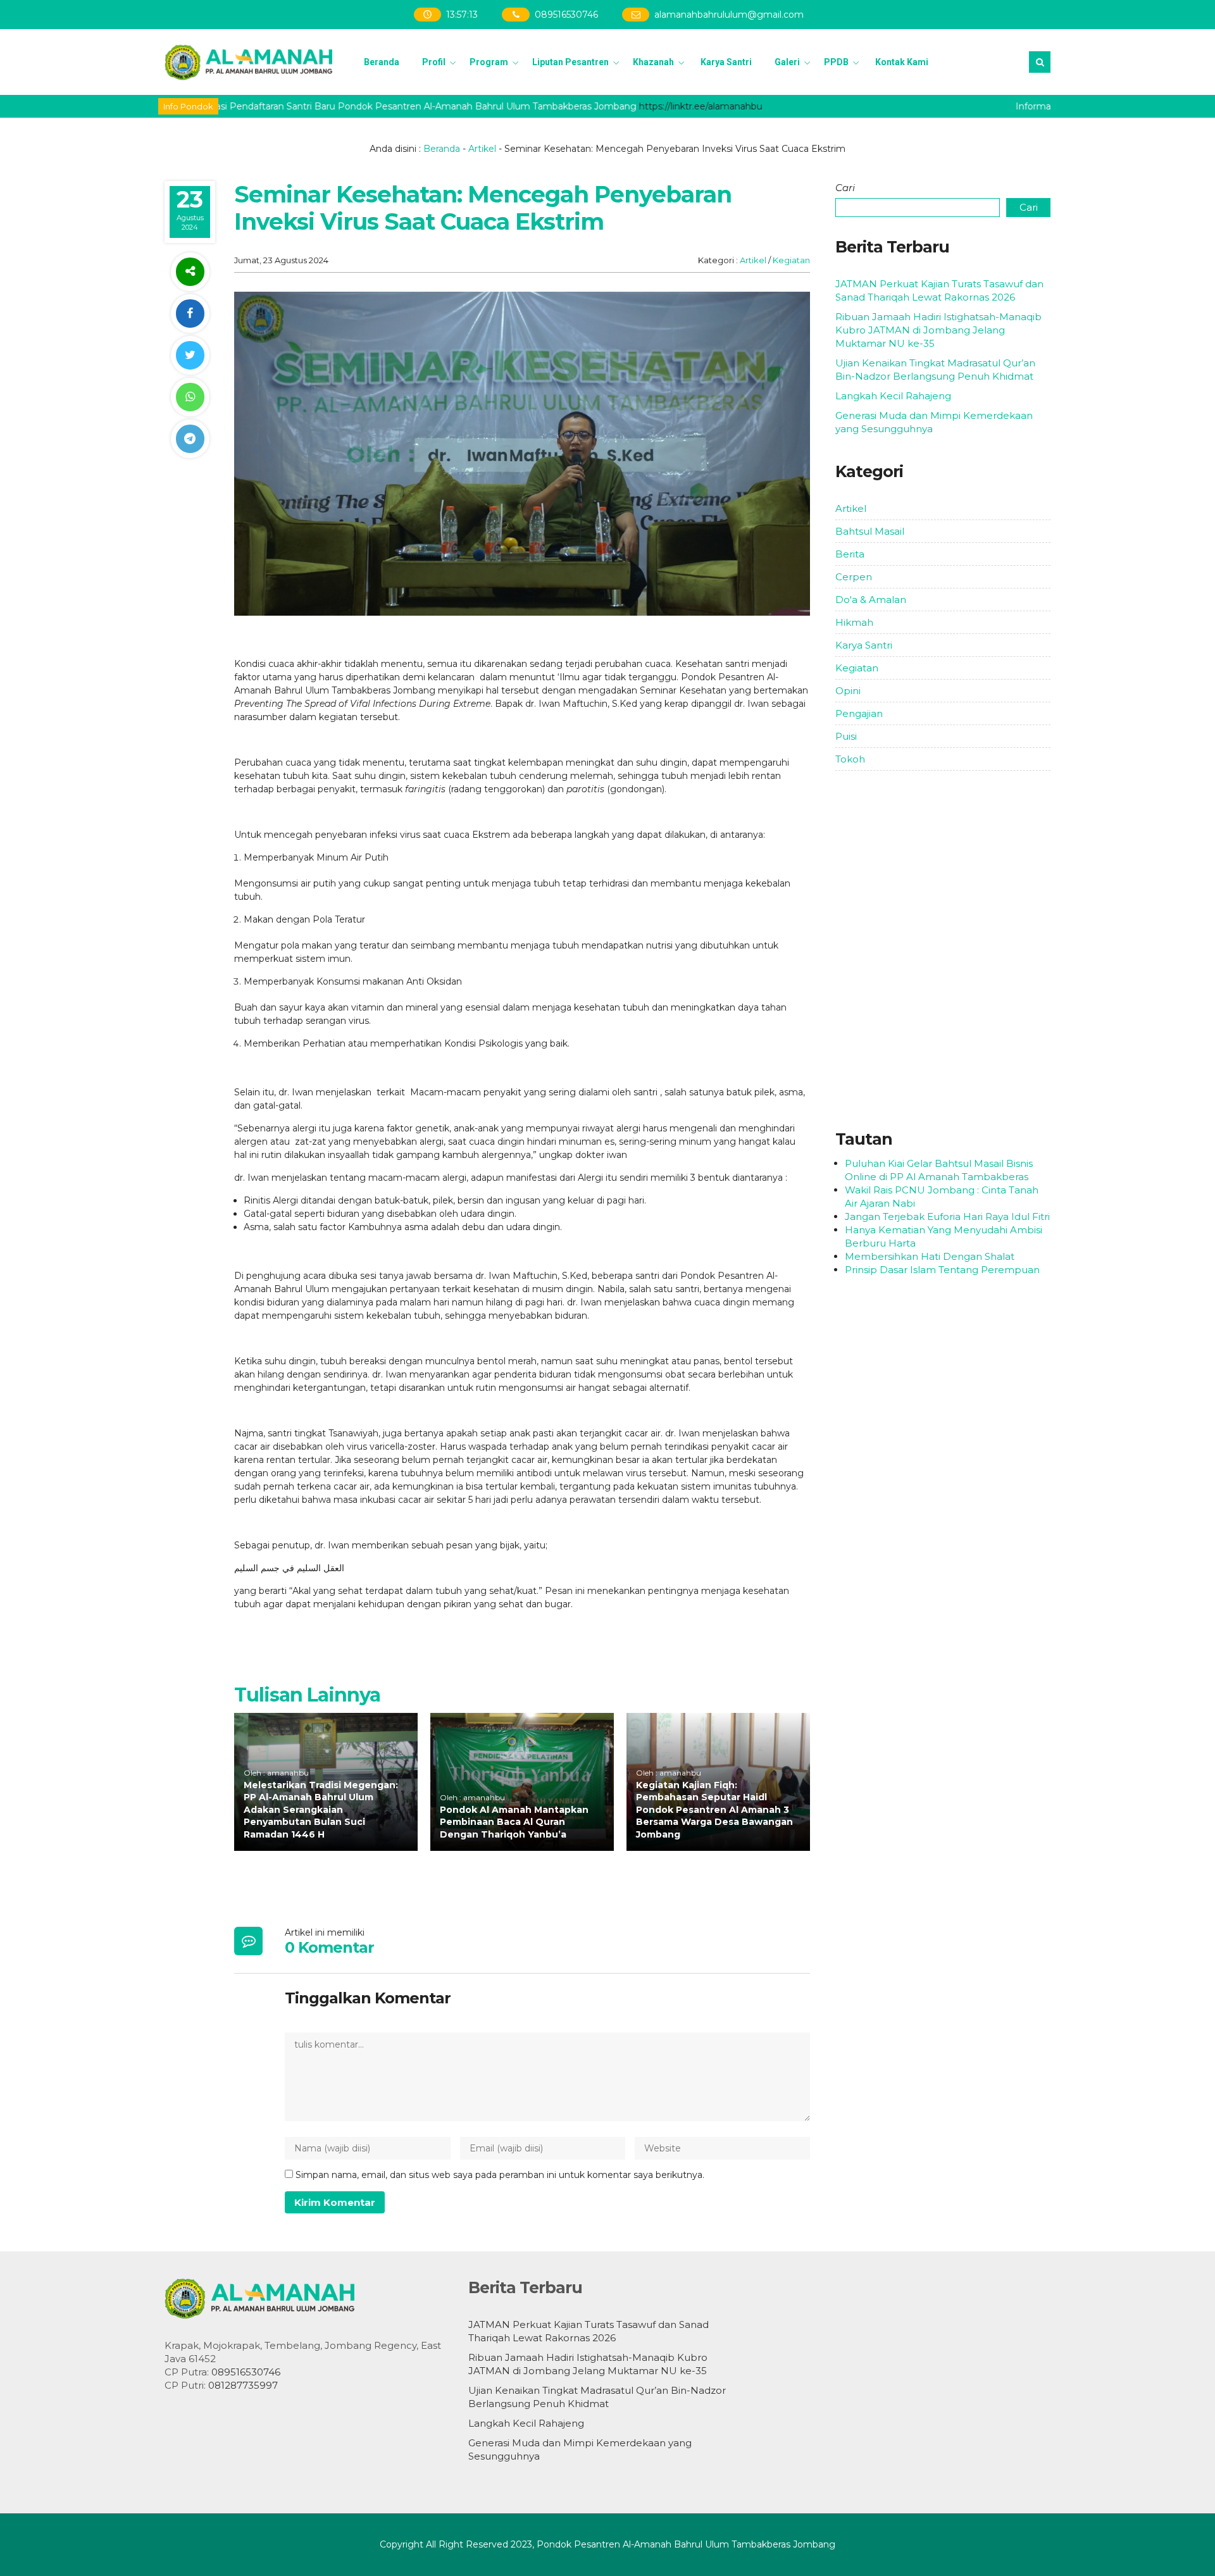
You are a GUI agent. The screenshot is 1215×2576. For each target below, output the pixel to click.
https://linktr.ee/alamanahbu (656, 106)
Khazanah (653, 62)
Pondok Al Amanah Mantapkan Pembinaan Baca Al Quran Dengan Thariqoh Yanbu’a (514, 1822)
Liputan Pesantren (570, 62)
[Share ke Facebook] (190, 314)
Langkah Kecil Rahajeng (893, 396)
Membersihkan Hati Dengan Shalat (930, 1256)
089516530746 (566, 15)
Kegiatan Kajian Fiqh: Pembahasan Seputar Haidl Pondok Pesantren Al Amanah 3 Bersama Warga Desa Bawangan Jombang (714, 1810)
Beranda (382, 62)
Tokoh (850, 759)
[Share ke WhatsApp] (190, 397)
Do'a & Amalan (871, 600)
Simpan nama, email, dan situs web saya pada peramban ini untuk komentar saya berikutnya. (500, 2175)
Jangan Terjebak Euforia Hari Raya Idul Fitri (947, 1216)
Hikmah (854, 622)
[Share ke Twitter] (190, 355)
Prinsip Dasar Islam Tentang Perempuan (942, 1270)
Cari (845, 188)
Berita (850, 554)
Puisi (846, 736)
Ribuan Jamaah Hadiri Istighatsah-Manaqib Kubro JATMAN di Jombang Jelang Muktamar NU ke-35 (938, 330)
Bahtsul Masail (870, 531)
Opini (848, 691)
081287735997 (243, 2385)
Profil (434, 62)
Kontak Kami (902, 62)
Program (489, 62)
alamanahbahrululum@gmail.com (729, 15)
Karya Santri (726, 62)
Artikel (482, 149)
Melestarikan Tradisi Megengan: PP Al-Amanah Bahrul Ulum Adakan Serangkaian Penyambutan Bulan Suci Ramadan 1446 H (321, 1810)
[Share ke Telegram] (190, 439)
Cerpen (854, 577)
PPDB (836, 62)
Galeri (787, 62)
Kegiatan (791, 260)
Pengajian (859, 713)
